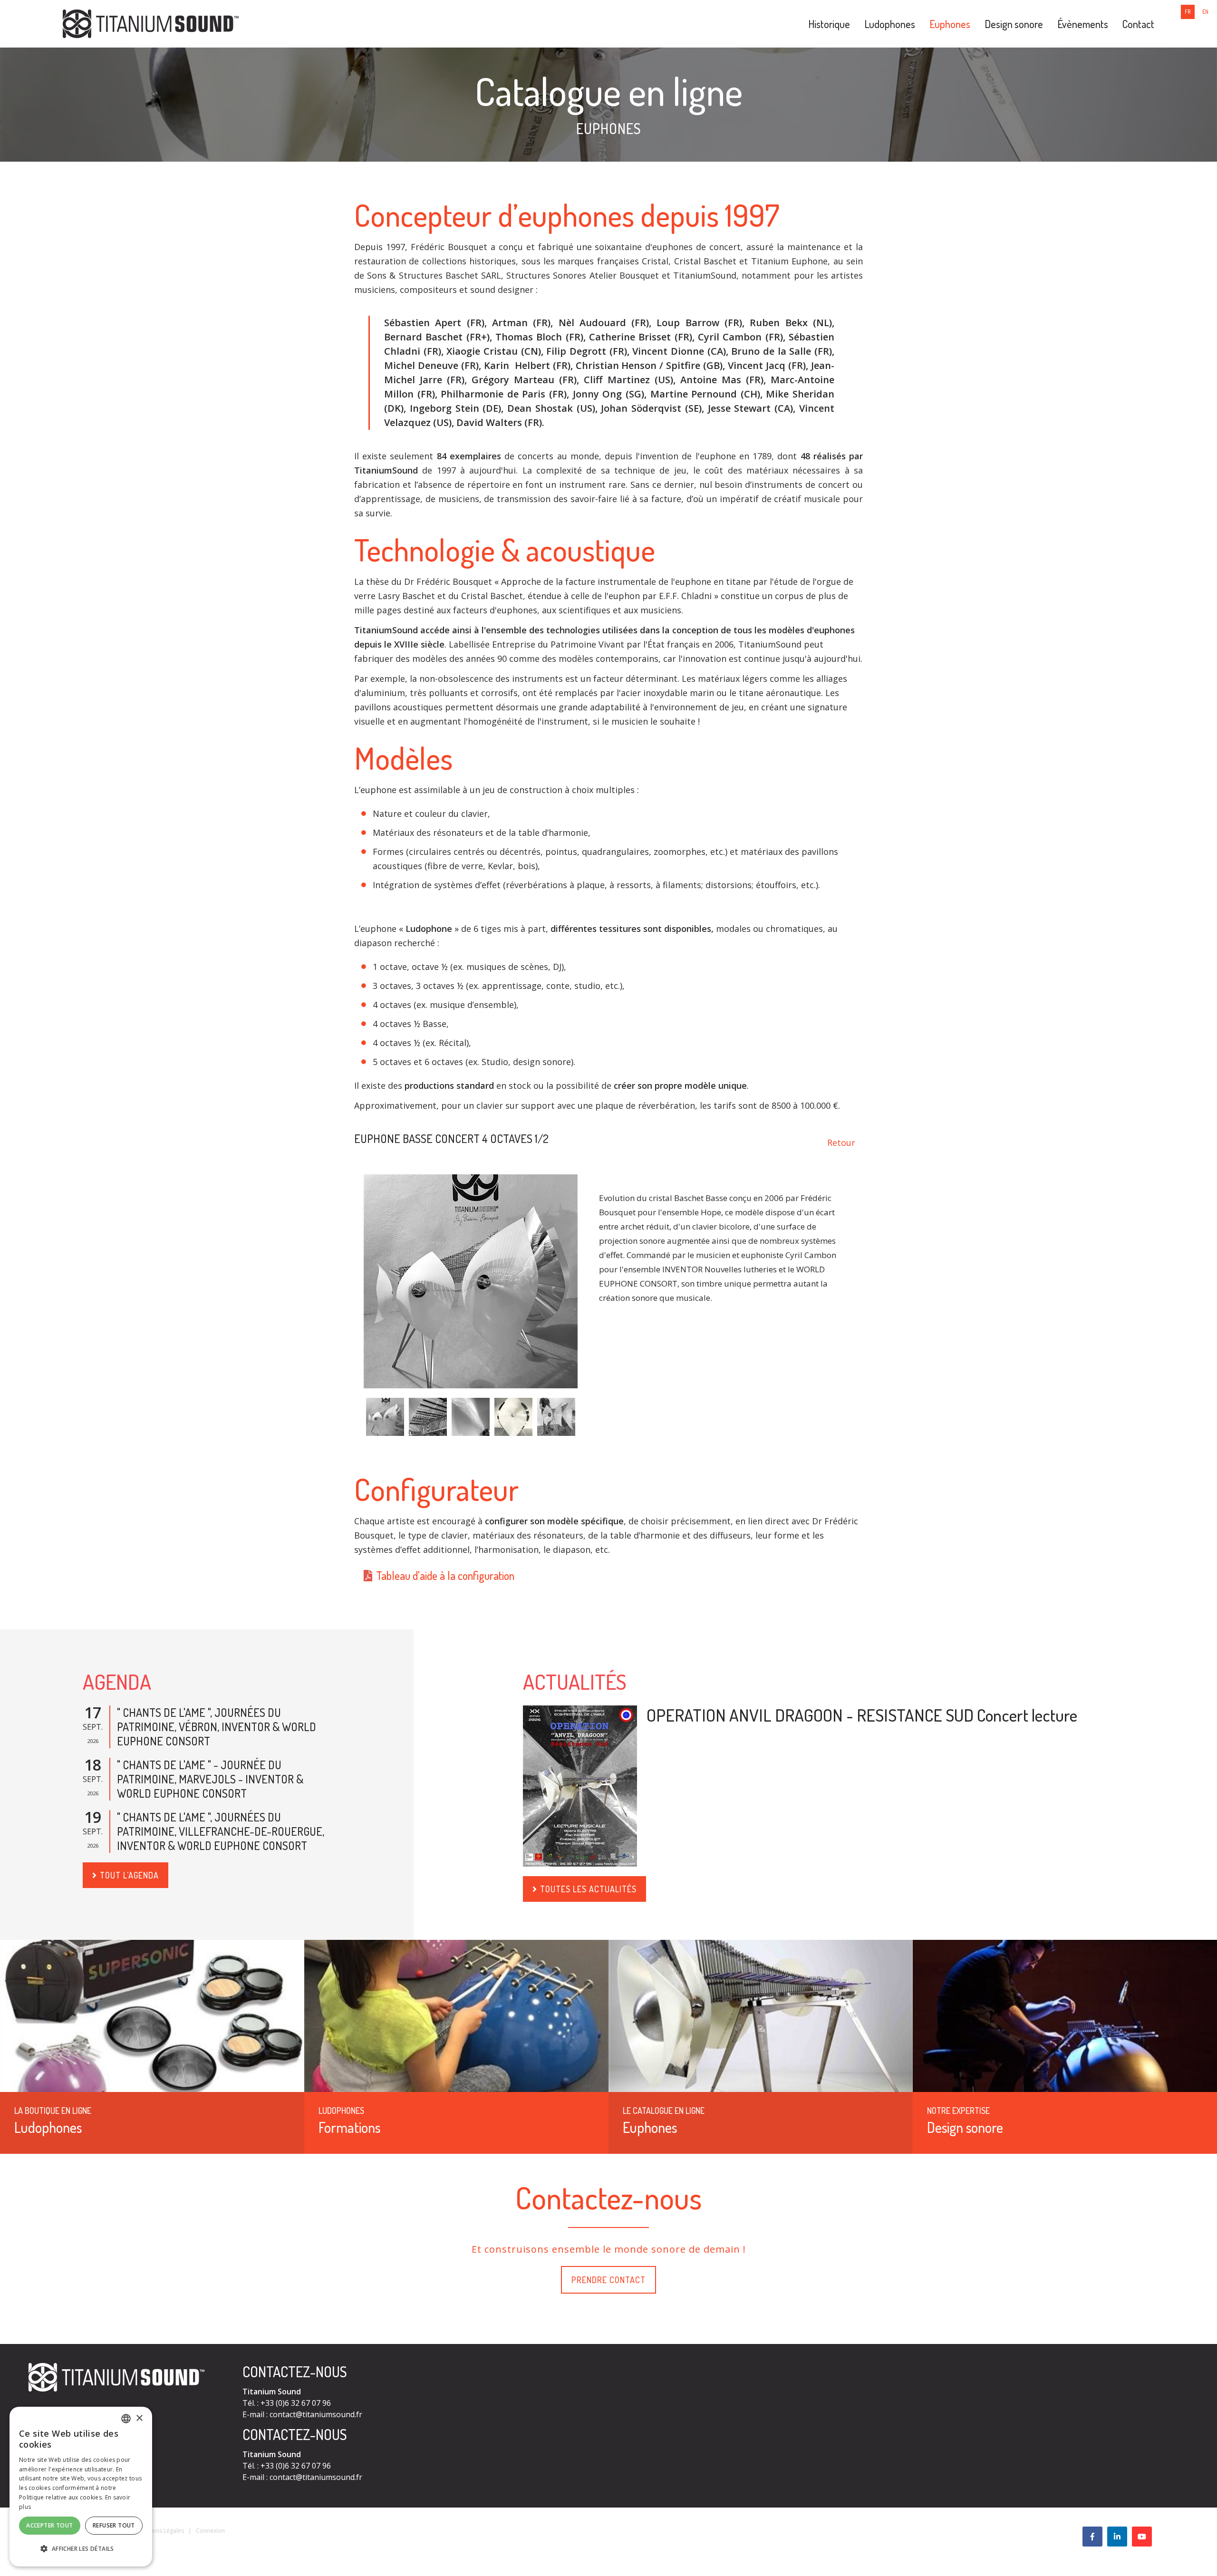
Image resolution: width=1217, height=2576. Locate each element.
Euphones (950, 24)
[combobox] (126, 2419)
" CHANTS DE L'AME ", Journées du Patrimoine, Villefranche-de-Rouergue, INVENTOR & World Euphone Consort (221, 1831)
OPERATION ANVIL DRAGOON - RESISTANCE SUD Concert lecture (862, 1715)
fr (1188, 12)
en (1205, 12)
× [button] (139, 2418)
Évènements (1083, 24)
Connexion (210, 2531)
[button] (81, 2549)
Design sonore (1014, 24)
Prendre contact (608, 2280)
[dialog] (81, 2487)
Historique (829, 24)
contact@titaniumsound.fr (316, 2414)
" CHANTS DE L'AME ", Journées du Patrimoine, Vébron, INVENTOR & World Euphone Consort (217, 1727)
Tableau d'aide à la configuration (445, 1575)
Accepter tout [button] (49, 2525)
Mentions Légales (161, 2531)
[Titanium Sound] (151, 23)
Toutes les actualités (588, 1889)
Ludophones (890, 24)
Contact (1138, 24)
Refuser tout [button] (114, 2525)
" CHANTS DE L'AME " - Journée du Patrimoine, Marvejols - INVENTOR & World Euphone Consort (210, 1779)
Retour (841, 1143)
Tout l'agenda (129, 1875)
